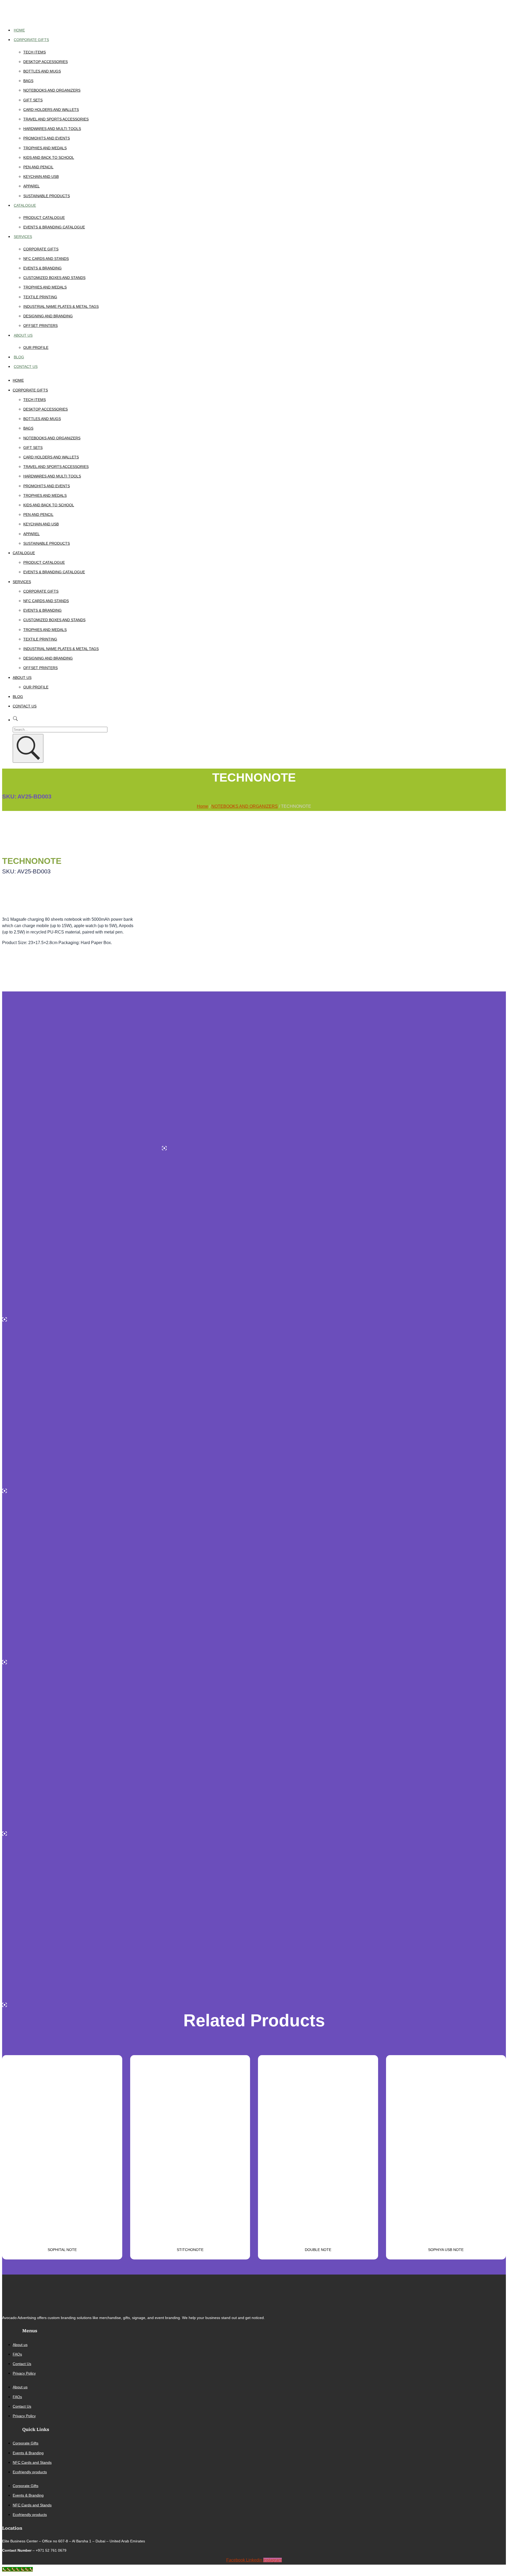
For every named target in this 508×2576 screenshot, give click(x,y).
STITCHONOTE (190, 2250)
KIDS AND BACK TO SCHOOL (49, 157)
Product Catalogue (44, 218)
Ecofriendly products (30, 2472)
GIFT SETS (33, 100)
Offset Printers (40, 326)
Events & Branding (42, 268)
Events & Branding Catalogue (54, 227)
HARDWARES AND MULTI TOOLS (52, 129)
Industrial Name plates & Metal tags (61, 306)
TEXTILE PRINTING (40, 297)
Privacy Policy (24, 2373)
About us (23, 335)
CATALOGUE (25, 205)
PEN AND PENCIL (38, 167)
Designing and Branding (48, 316)
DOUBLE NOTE (318, 2250)
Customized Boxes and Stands (54, 278)
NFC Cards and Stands (46, 259)
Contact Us (26, 367)
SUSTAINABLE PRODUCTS (47, 196)
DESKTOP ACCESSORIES (46, 62)
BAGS (28, 81)
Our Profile (36, 348)
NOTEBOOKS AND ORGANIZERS (52, 90)
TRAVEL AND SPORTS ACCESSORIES (56, 119)
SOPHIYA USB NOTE (446, 2250)
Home (19, 30)
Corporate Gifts (31, 40)
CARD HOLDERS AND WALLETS (51, 110)
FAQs (17, 2354)
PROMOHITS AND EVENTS (47, 138)
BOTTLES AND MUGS (42, 71)
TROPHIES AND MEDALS (45, 148)
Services (23, 237)
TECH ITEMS (35, 52)
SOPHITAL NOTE (62, 2250)
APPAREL (31, 186)
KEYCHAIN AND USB (41, 177)
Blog (19, 357)
